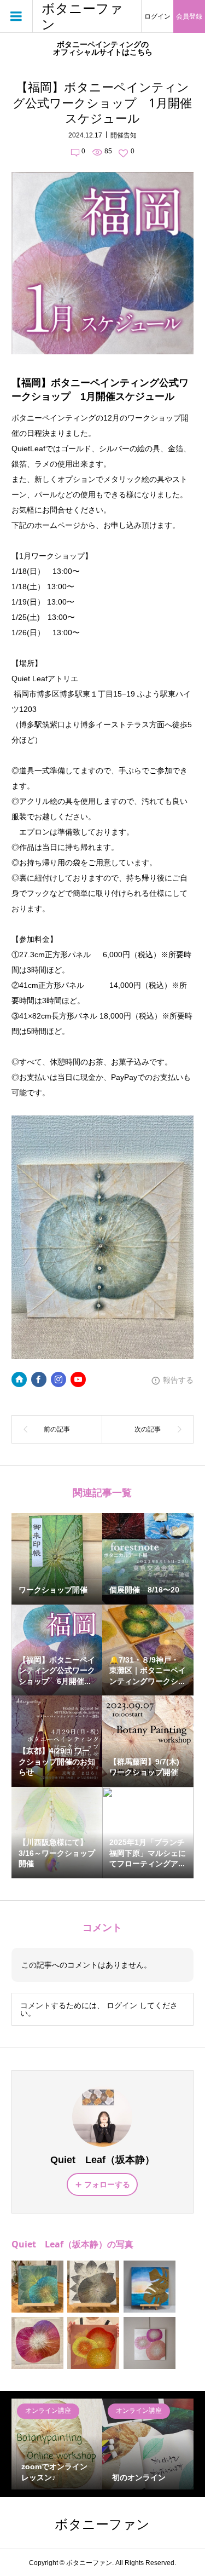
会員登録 (189, 16)
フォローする (107, 2184)
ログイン (157, 16)
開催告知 (124, 135)
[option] (57, 2444)
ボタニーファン (82, 16)
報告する (178, 1380)
